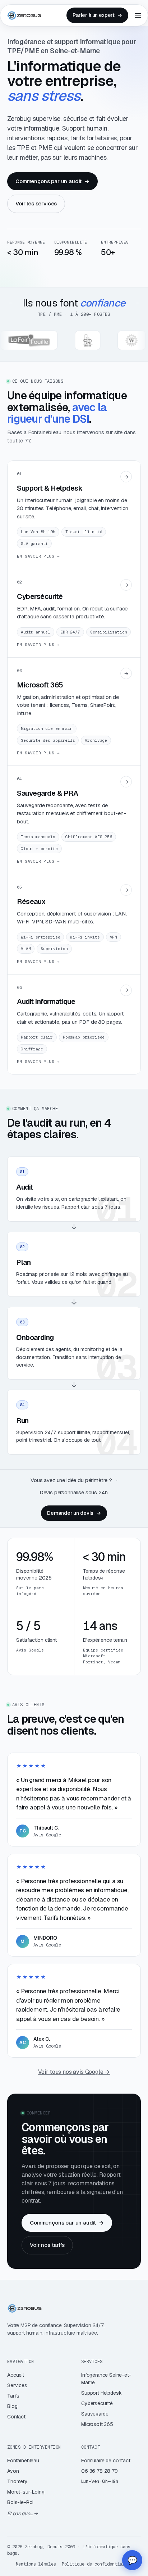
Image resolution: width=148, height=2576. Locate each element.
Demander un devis (74, 1513)
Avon (13, 2471)
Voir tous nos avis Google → (74, 2072)
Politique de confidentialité (97, 2564)
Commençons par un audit (52, 181)
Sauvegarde (95, 2414)
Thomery (17, 2481)
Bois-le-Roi (20, 2502)
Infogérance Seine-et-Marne (106, 2379)
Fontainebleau (23, 2461)
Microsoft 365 (97, 2424)
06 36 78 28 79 (100, 2471)
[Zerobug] (24, 15)
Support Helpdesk (101, 2393)
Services (17, 2385)
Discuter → (74, 2532)
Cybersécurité (97, 2403)
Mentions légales (36, 2564)
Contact (16, 2417)
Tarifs (13, 2396)
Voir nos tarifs (47, 2245)
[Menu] (138, 15)
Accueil (15, 2375)
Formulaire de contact (106, 2461)
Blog (12, 2406)
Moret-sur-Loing (26, 2492)
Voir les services (36, 203)
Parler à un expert (97, 15)
